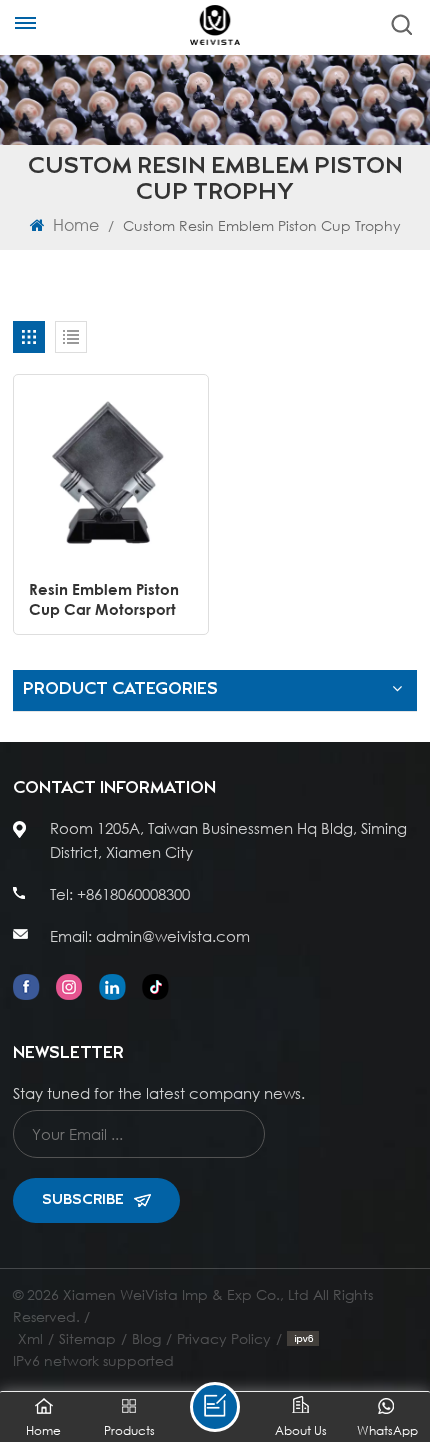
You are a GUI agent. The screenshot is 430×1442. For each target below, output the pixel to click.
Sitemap (87, 1338)
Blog (146, 1338)
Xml (30, 1338)
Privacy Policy (224, 1338)
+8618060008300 (133, 894)
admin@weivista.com (173, 936)
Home (74, 224)
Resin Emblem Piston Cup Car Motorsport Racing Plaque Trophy (109, 599)
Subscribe (83, 1200)
